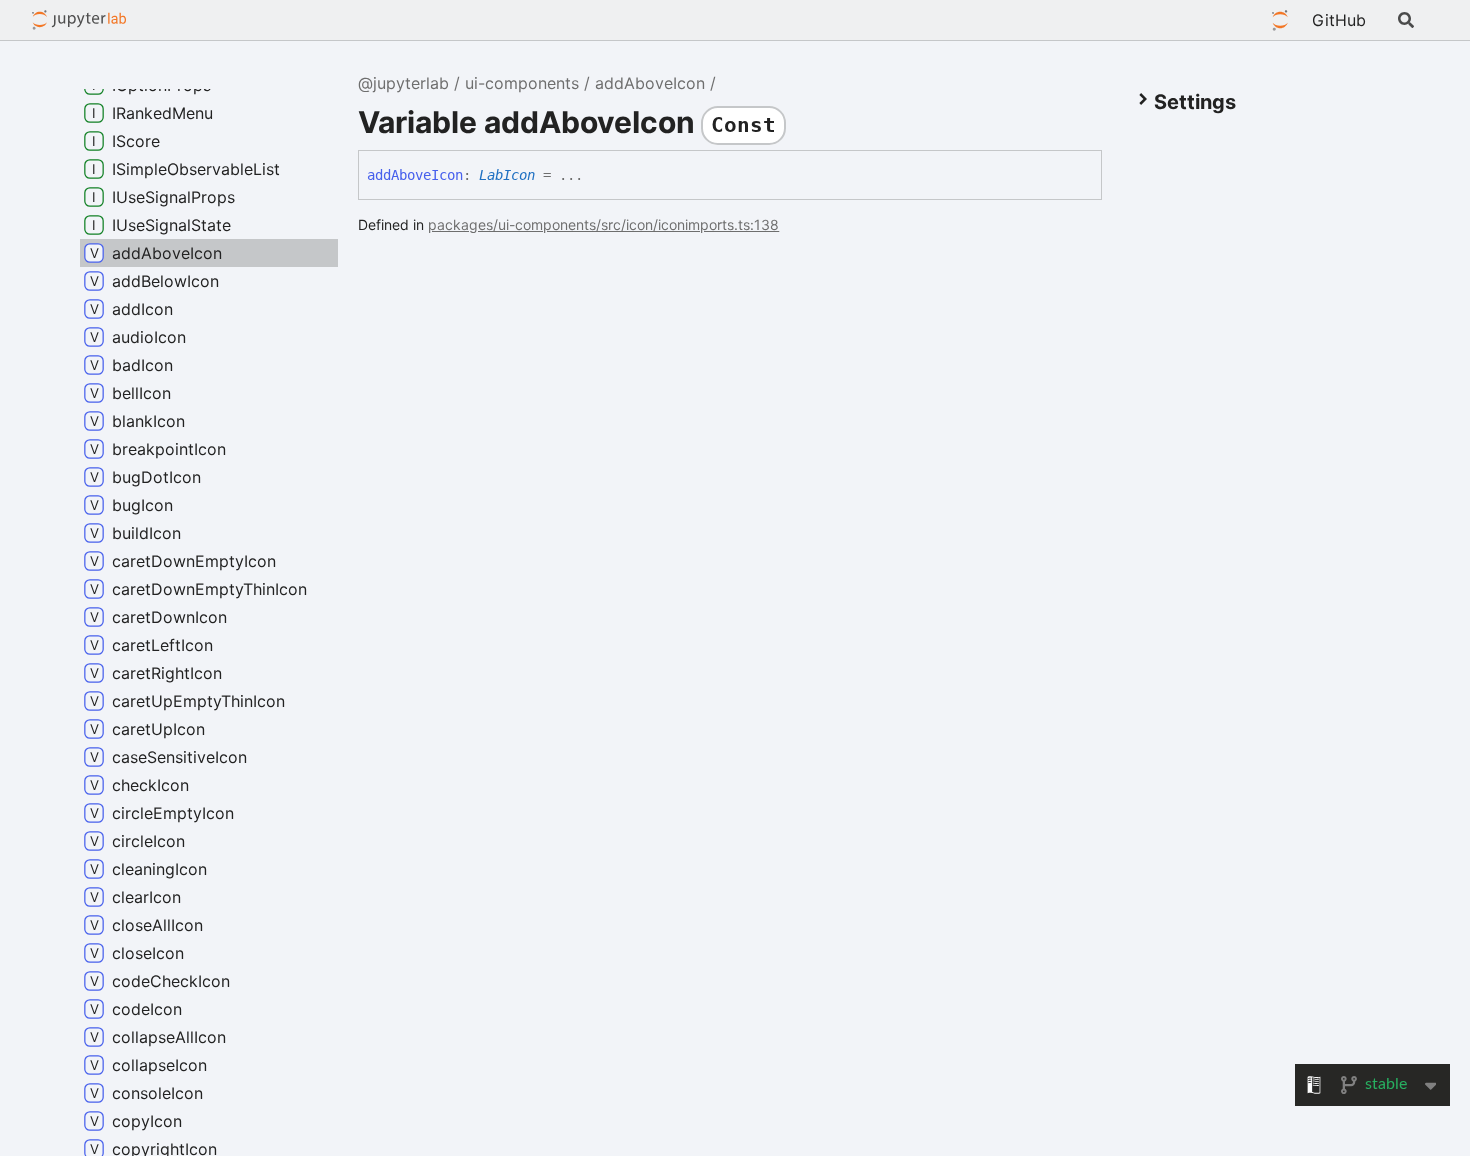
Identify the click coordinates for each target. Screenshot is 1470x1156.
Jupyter (1280, 20)
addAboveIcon (650, 83)
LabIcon (507, 175)
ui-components (522, 83)
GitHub (1339, 20)
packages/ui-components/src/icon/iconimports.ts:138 (603, 224)
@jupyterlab (79, 20)
